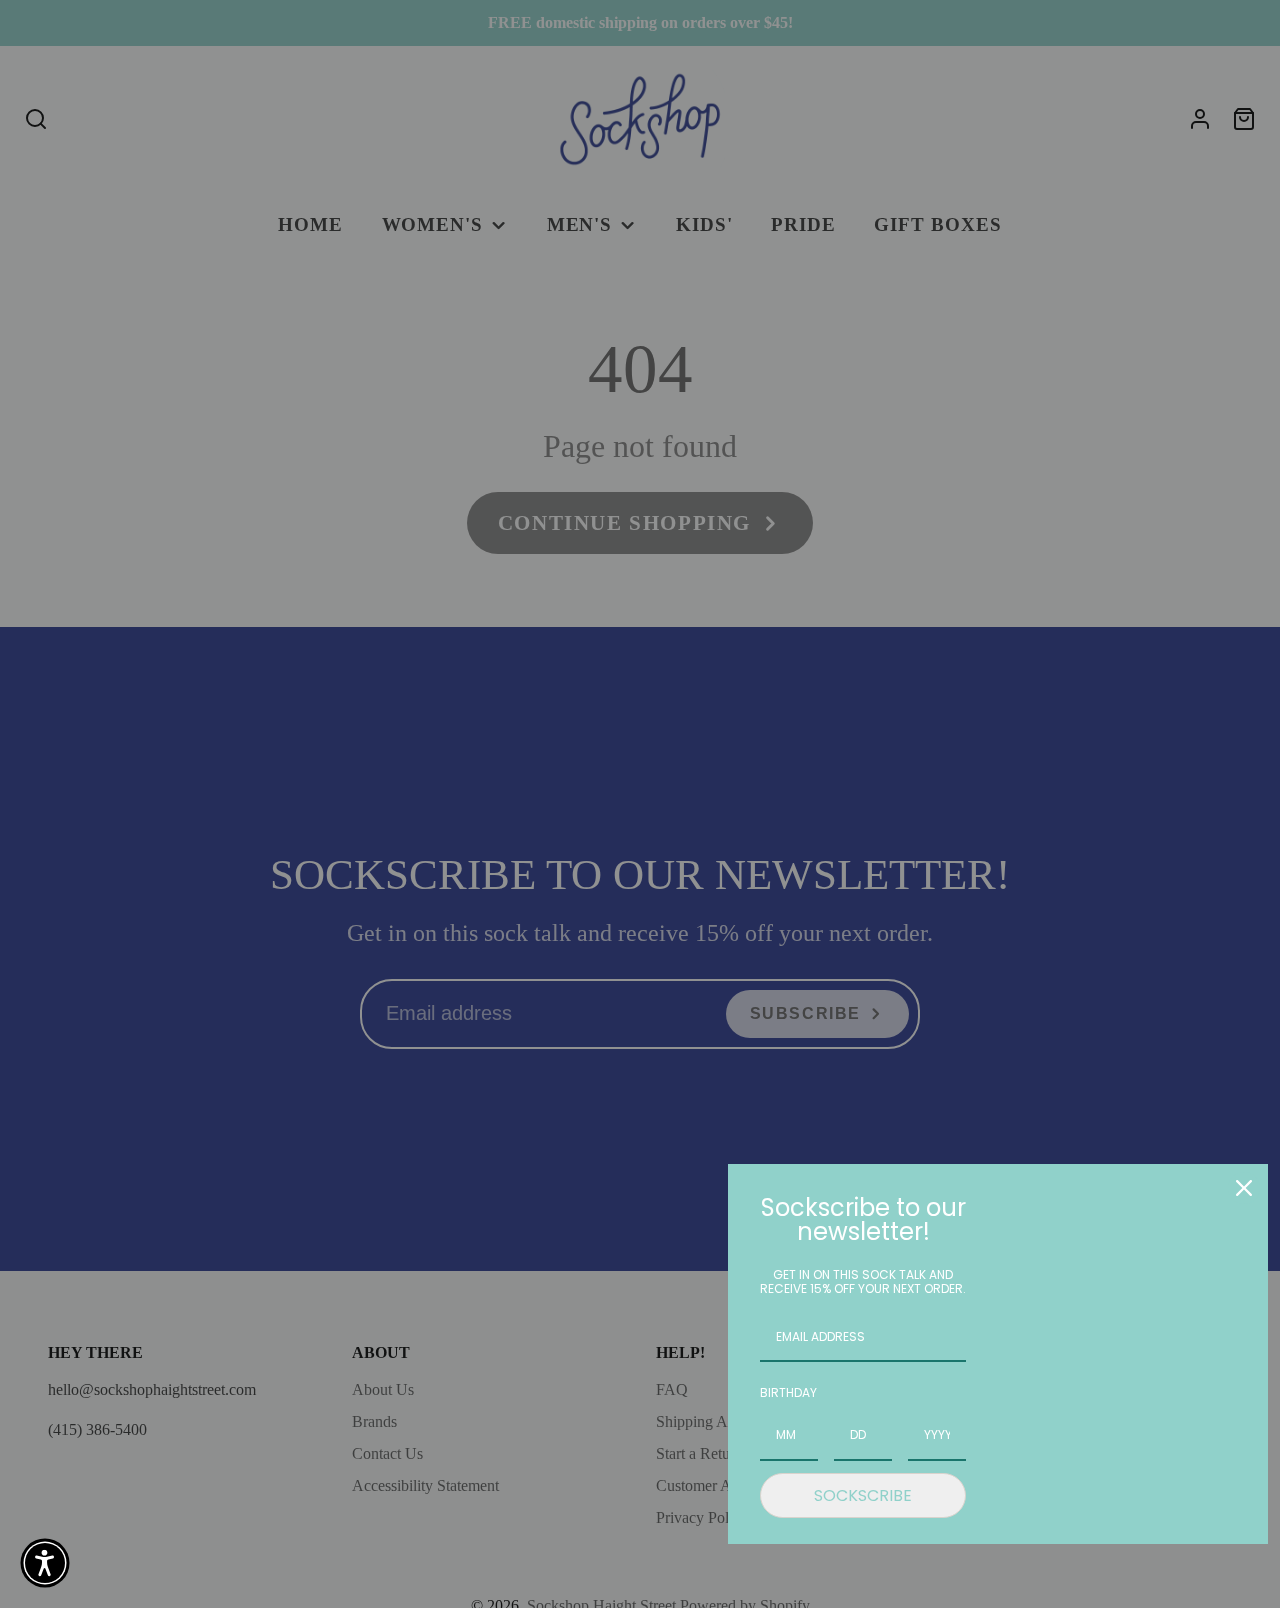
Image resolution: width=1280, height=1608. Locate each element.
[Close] (1244, 1188)
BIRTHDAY (788, 1392)
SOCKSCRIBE (863, 1495)
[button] (45, 1563)
